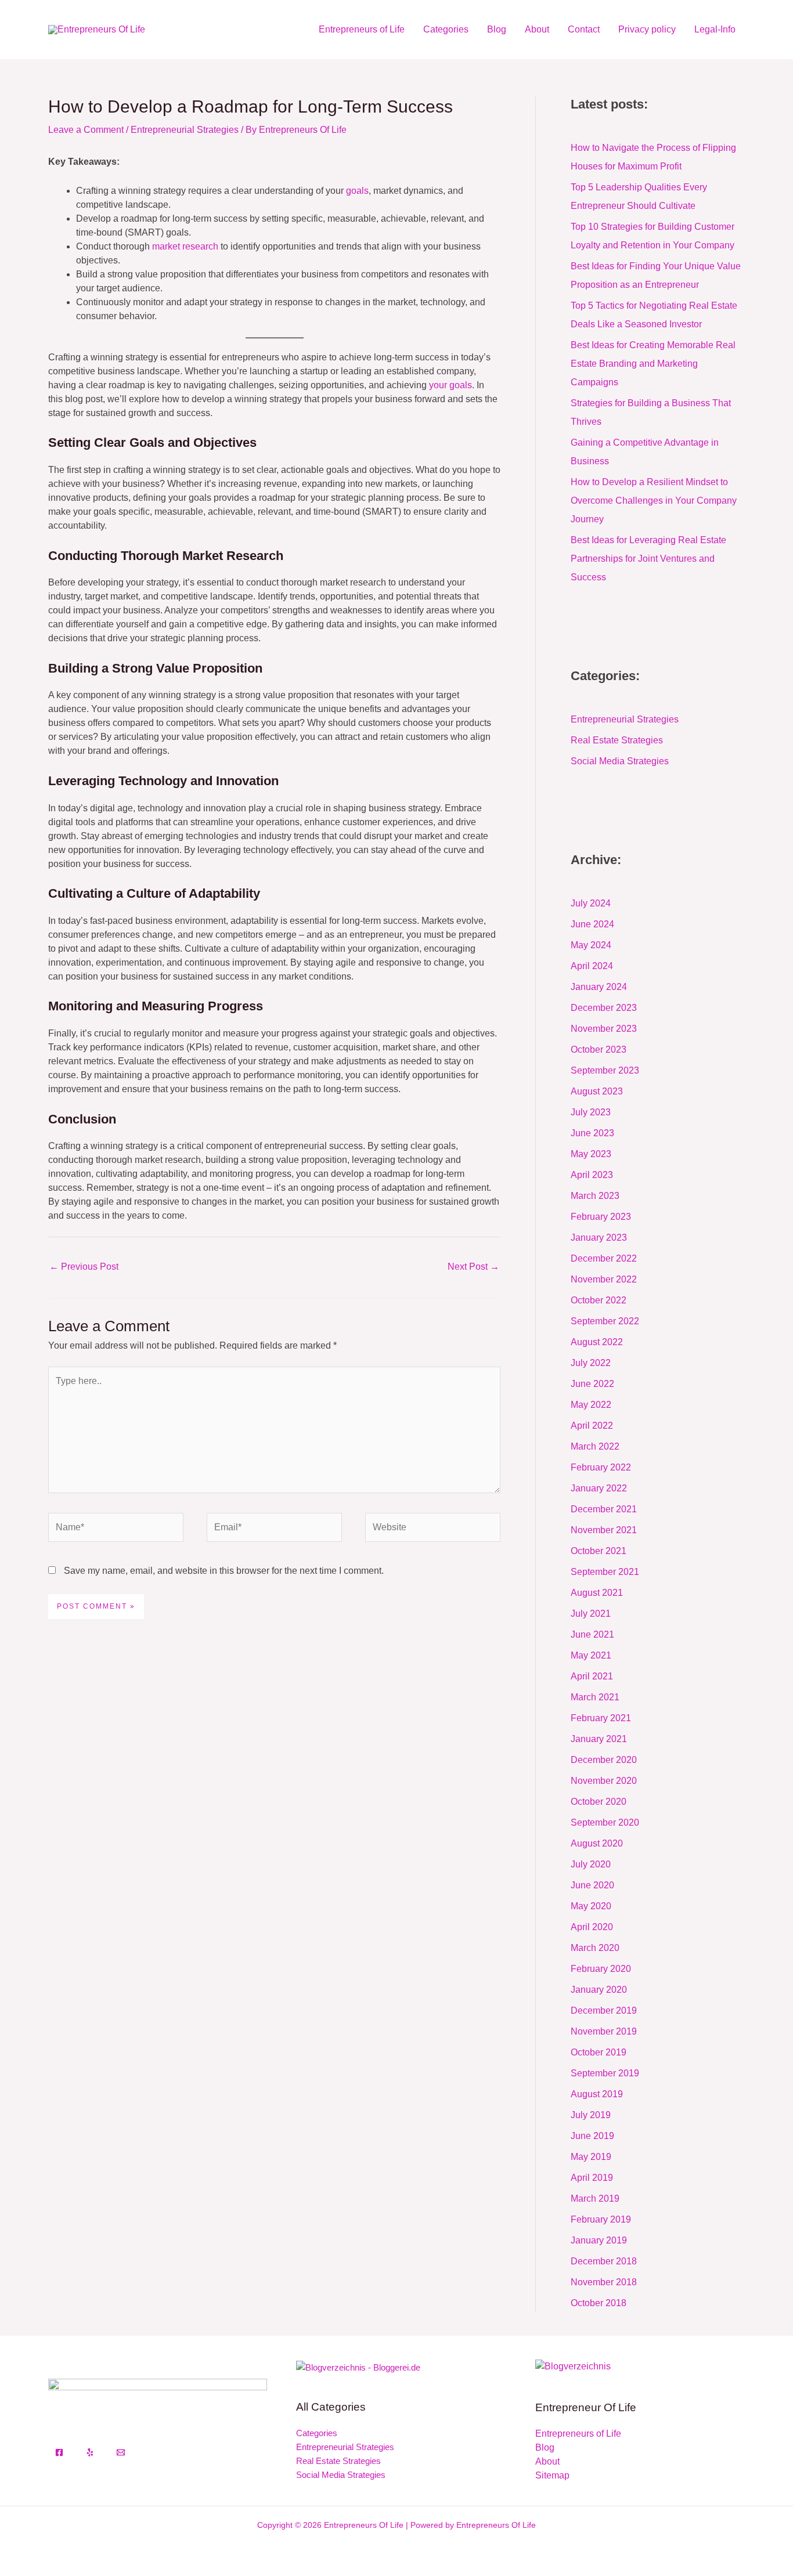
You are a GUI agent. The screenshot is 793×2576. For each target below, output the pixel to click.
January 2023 (599, 1238)
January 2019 (599, 2240)
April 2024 (592, 966)
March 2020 (595, 1948)
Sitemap (552, 2475)
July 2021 (591, 1614)
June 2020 (592, 1885)
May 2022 (591, 1405)
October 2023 (599, 1049)
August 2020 (597, 1843)
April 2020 (592, 1927)
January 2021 (599, 1739)
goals (357, 191)
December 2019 (604, 2010)
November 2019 (604, 2031)
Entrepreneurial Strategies (185, 130)
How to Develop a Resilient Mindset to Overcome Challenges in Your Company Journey (654, 501)
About (537, 29)
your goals (450, 385)
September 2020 (605, 1822)
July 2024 (591, 903)
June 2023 (592, 1133)
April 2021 (592, 1676)
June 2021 (592, 1634)
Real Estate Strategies (617, 740)
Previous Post (84, 1267)
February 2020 (601, 1969)
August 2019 (597, 2094)
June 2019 (592, 2136)
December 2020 (604, 1760)
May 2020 (591, 1906)
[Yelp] (90, 2452)
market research (185, 246)
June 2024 (592, 924)
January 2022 (599, 1488)
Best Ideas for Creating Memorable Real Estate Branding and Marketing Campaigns (653, 364)
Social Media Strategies (620, 761)
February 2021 (601, 1718)
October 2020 (599, 1802)
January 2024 (599, 987)
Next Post (473, 1267)
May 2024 (591, 945)
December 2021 (604, 1509)
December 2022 (604, 1258)
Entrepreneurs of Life (362, 29)
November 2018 (604, 2282)
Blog (497, 29)
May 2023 (591, 1154)
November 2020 (604, 1781)
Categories (446, 29)
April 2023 (592, 1175)
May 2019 (591, 2157)
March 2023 (595, 1196)
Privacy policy (647, 29)
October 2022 (599, 1300)
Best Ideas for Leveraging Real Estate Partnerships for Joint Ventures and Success (648, 559)
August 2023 (597, 1091)
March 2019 (595, 2199)
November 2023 (604, 1029)
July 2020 (591, 1864)
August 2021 (597, 1593)
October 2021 (599, 1551)
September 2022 (605, 1321)
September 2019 (605, 2073)
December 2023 (604, 1008)
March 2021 (595, 1697)
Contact (584, 29)
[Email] (121, 2452)
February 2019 (601, 2219)
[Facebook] (59, 2452)
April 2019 (592, 2178)
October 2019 (599, 2052)
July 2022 (591, 1363)
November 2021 (604, 1530)
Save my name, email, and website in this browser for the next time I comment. (224, 1571)
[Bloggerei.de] (358, 2367)
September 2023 (605, 1070)
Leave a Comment (86, 130)
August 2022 (597, 1342)
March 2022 (595, 1446)
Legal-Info (715, 29)
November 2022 (604, 1279)
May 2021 (591, 1655)
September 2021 (605, 1572)
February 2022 (601, 1467)
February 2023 (601, 1217)
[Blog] (573, 2366)
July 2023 (591, 1112)
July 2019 (591, 2115)
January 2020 (599, 1990)
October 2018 (599, 2303)
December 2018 (604, 2261)
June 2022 (592, 1384)
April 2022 (592, 1426)
